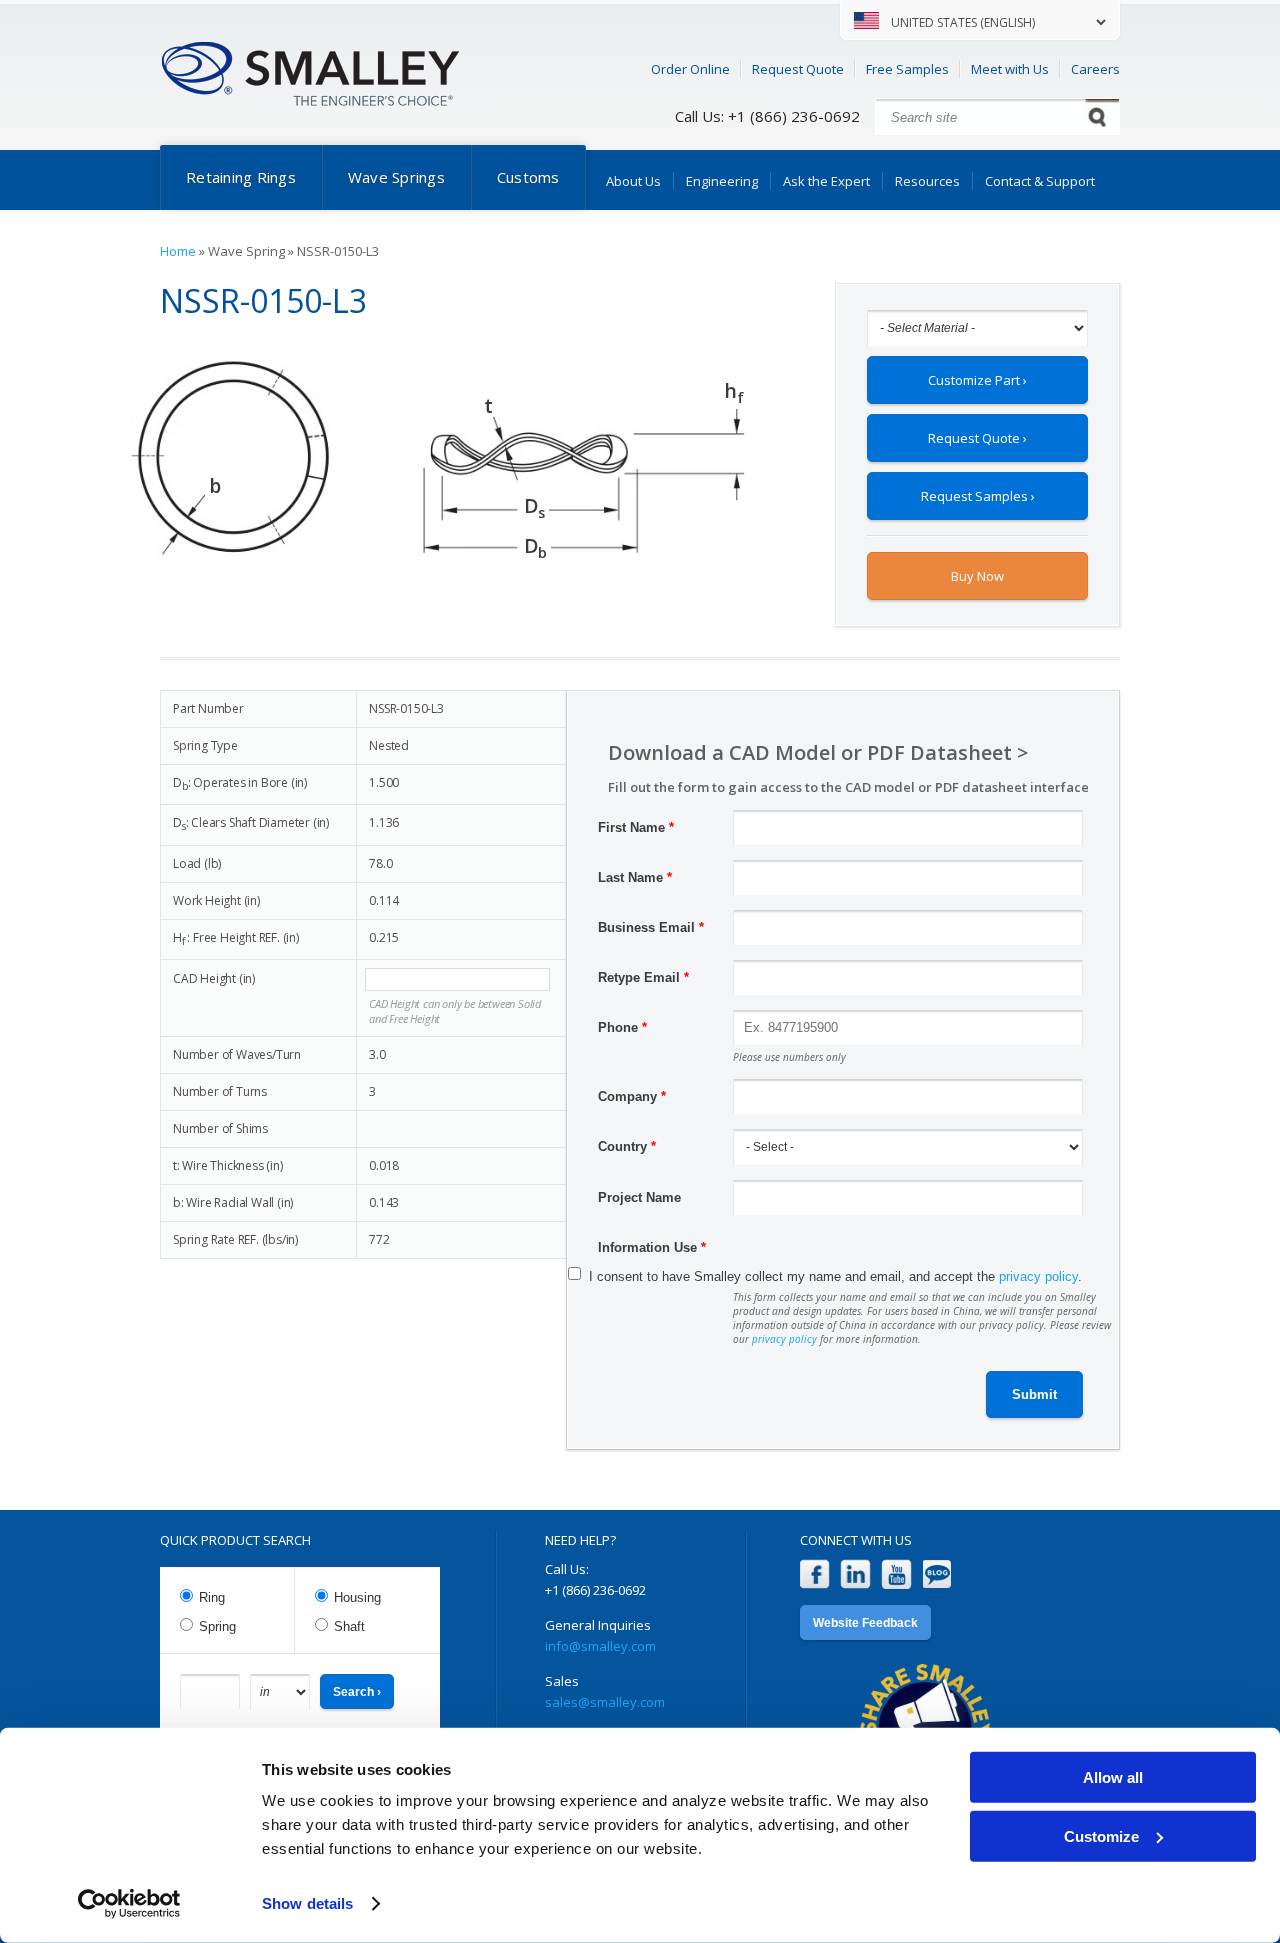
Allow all (1113, 1777)
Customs (528, 177)
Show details (307, 1903)
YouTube (896, 1574)
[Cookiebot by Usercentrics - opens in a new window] (129, 1904)
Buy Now (977, 576)
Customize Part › (977, 380)
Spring (217, 1626)
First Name (636, 827)
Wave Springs (396, 177)
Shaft (349, 1626)
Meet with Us (1010, 69)
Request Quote (798, 69)
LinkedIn (855, 1574)
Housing (357, 1597)
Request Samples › (978, 496)
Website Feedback (865, 1623)
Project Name (639, 1197)
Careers (1095, 69)
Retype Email (643, 977)
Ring (212, 1597)
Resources (927, 181)
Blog (937, 1574)
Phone (622, 1027)
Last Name (635, 877)
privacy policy (1038, 1276)
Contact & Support (1040, 181)
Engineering (722, 181)
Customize (1101, 1835)
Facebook (814, 1574)
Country (627, 1146)
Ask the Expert (826, 181)
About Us (633, 181)
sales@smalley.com (605, 1702)
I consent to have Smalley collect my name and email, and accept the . (835, 1276)
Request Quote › (977, 438)
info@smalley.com (600, 1646)
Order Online (690, 69)
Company (632, 1096)
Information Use (652, 1247)
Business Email (651, 927)
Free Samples (907, 69)
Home (178, 251)
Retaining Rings (241, 177)
